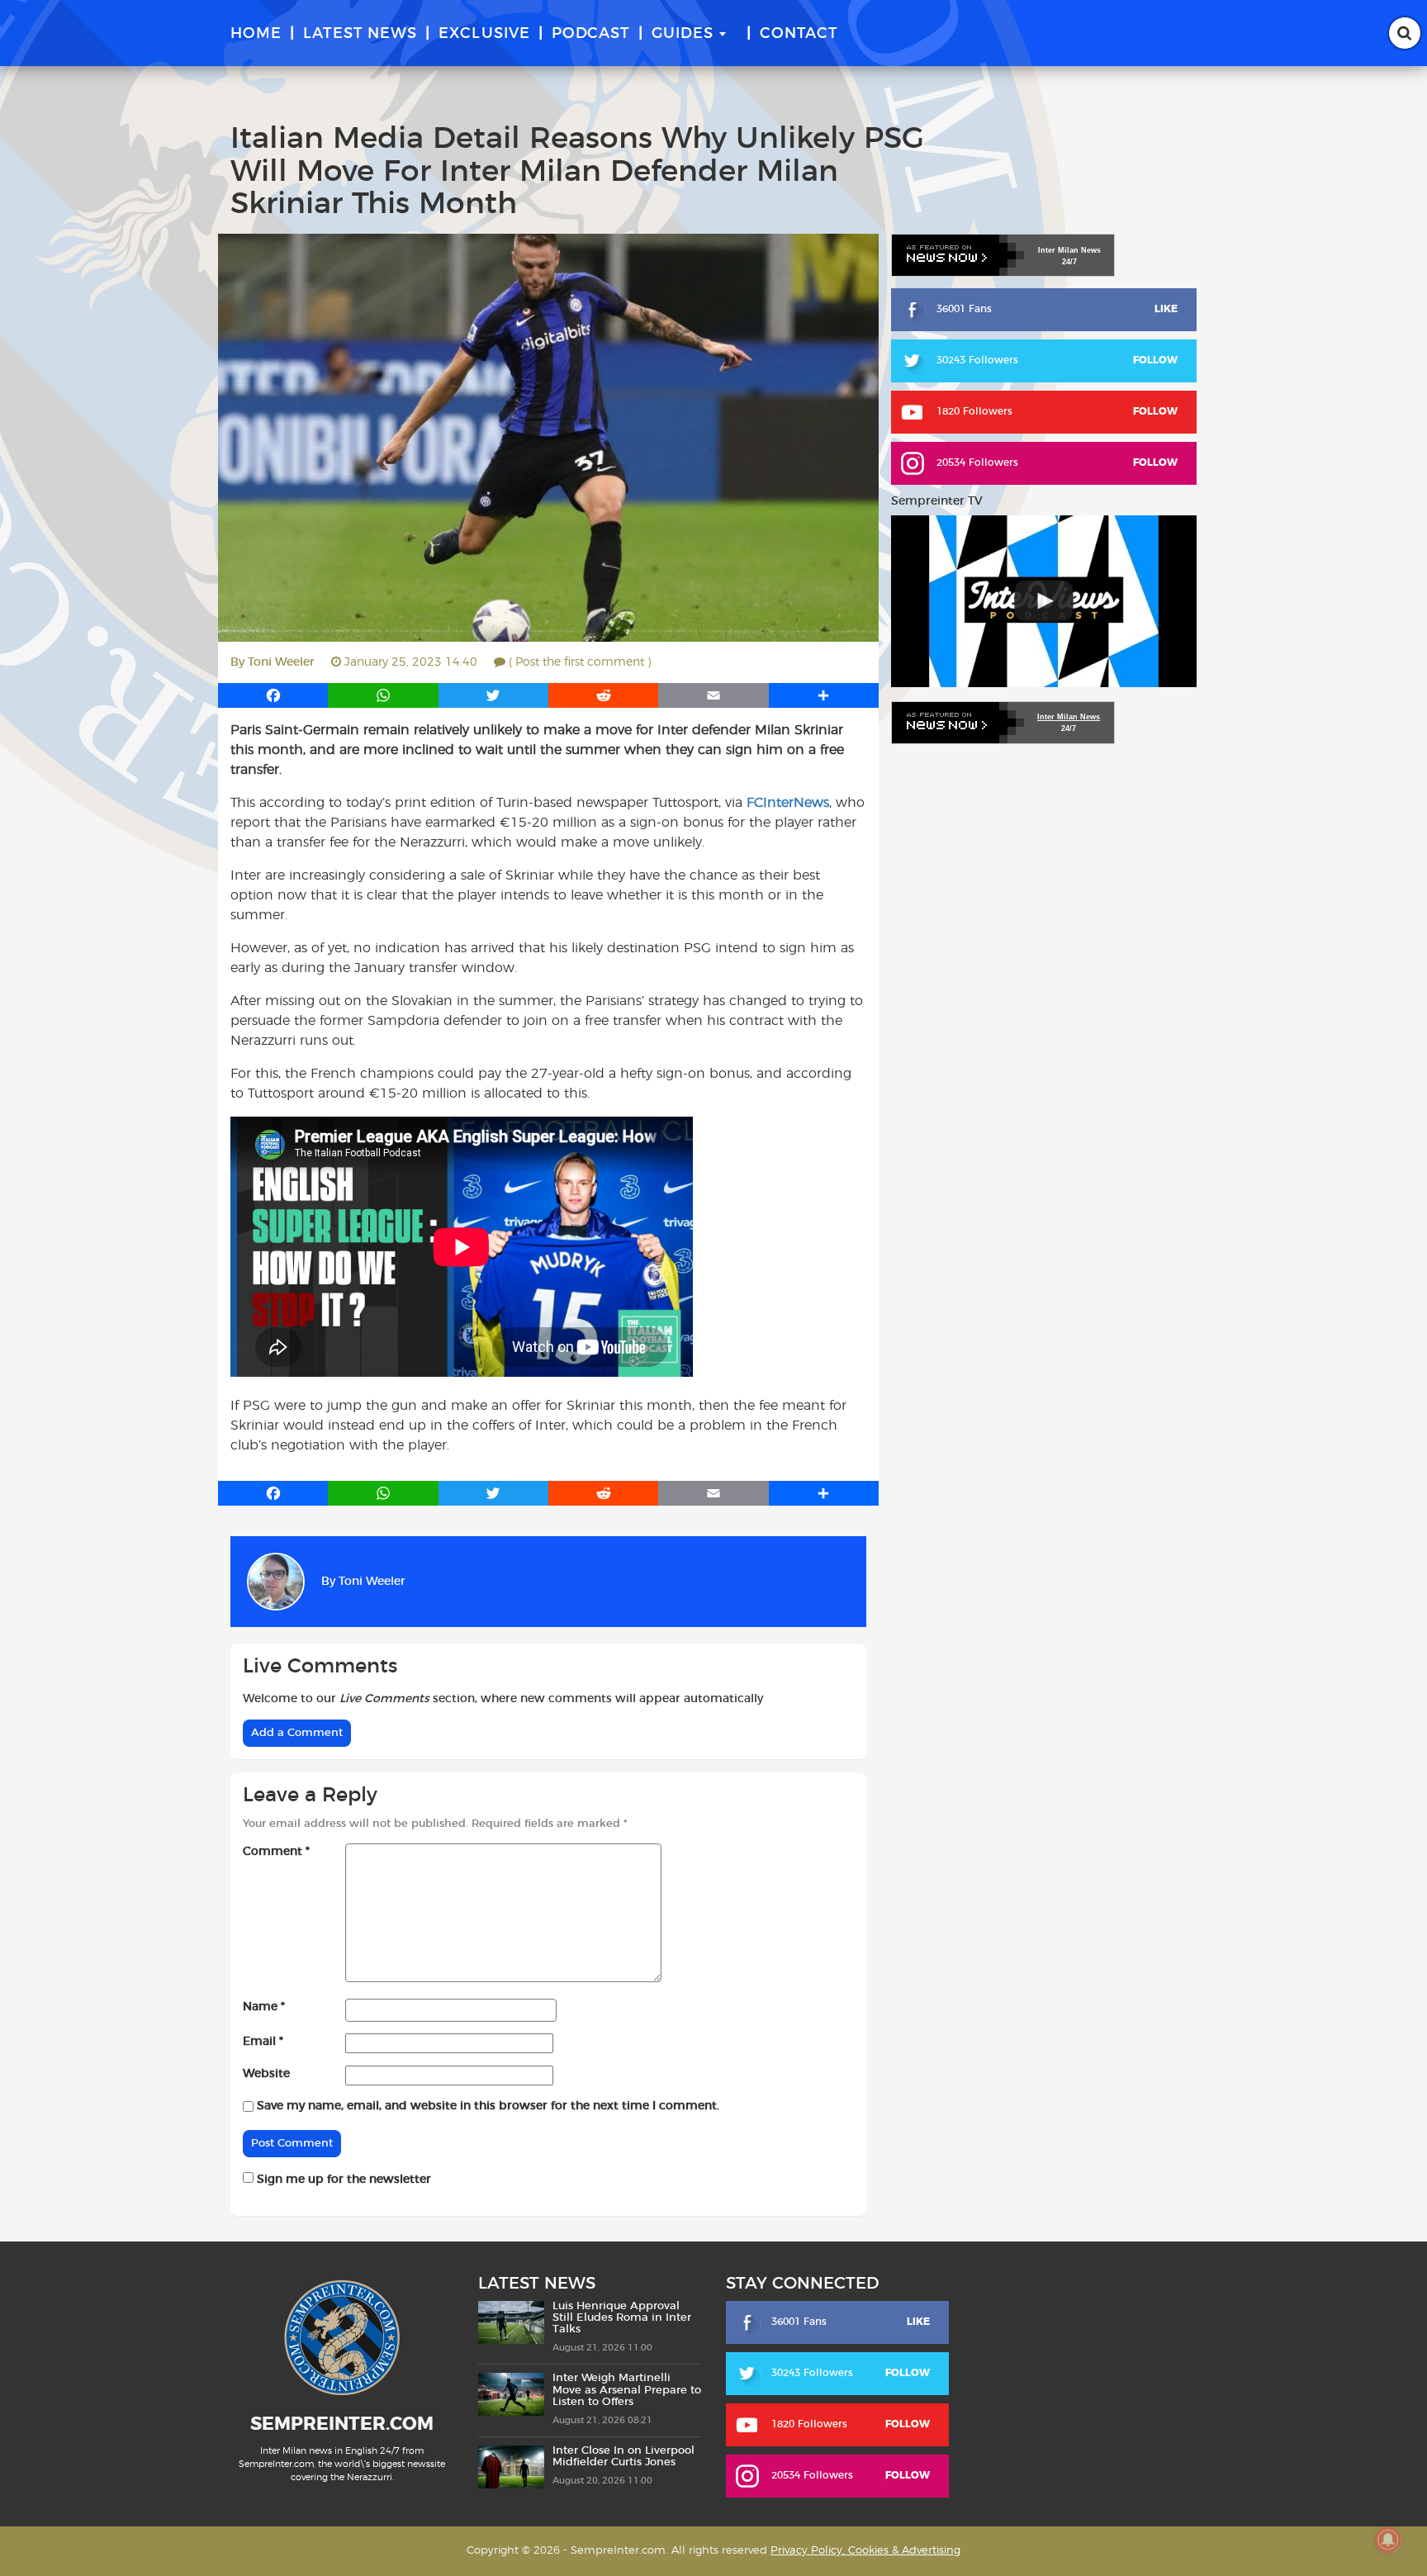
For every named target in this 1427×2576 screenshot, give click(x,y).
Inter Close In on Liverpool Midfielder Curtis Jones (623, 2457)
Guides (683, 34)
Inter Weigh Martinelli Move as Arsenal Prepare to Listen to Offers (627, 2390)
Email (263, 2042)
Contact (799, 34)
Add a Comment (297, 1733)
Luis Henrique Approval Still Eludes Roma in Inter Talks (622, 2318)
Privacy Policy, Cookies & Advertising (865, 2551)
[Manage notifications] (1388, 2540)
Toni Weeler (281, 662)
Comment (276, 1852)
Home (256, 34)
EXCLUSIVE (484, 34)
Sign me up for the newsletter (342, 2180)
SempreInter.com (342, 2424)
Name (264, 2007)
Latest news (360, 34)
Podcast (591, 34)
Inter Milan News (1069, 717)
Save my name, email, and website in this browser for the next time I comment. (488, 2106)
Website (266, 2074)
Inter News (1069, 250)
